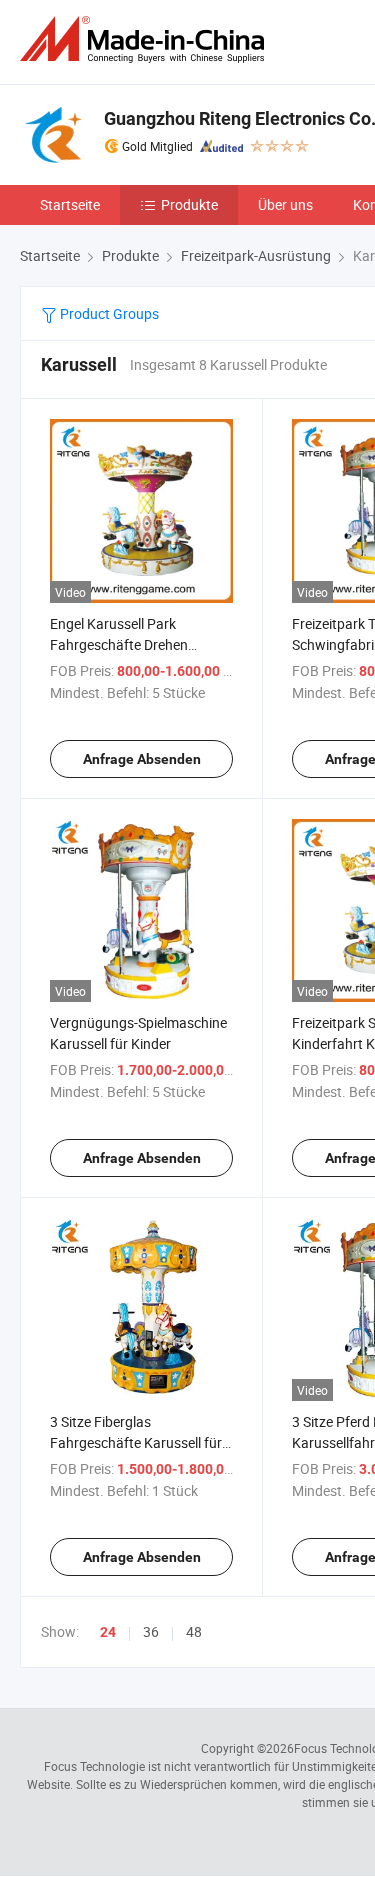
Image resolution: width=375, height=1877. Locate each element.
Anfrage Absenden (142, 759)
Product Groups (108, 313)
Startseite (70, 204)
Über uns (285, 204)
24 (108, 1632)
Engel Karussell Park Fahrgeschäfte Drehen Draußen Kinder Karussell (128, 644)
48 (194, 1631)
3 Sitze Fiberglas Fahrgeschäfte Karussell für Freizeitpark (136, 1442)
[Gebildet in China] (146, 39)
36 (151, 1631)
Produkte (189, 204)
